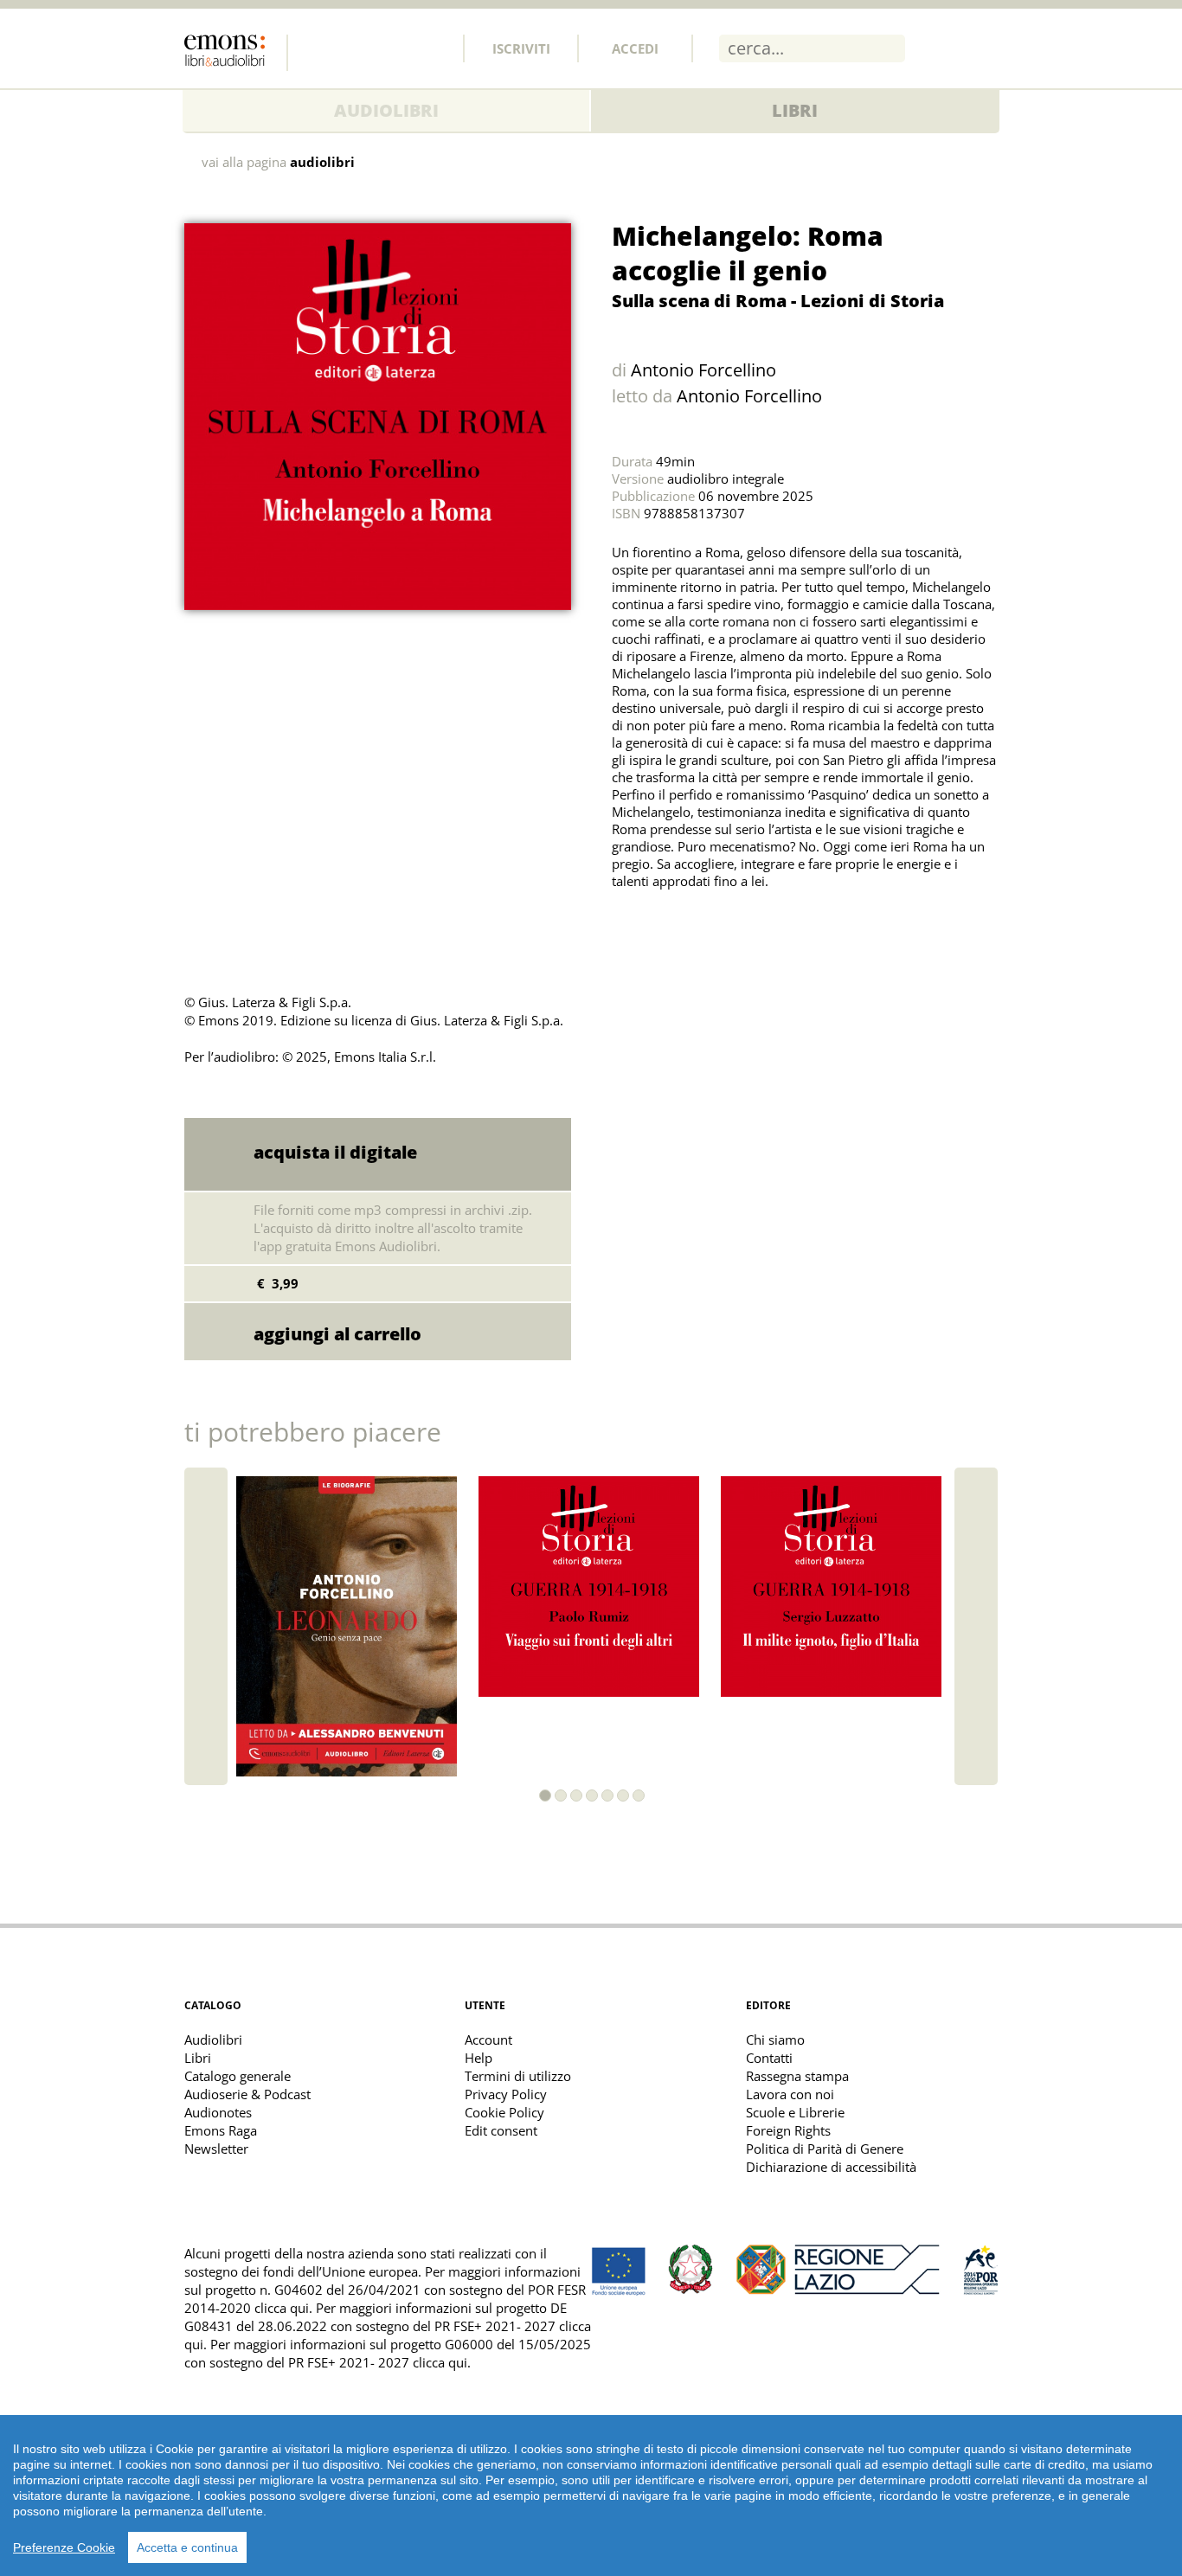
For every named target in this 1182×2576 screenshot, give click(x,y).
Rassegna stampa (797, 2076)
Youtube (433, 48)
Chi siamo (775, 2040)
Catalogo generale (238, 2076)
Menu (985, 48)
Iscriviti (521, 48)
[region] (591, 2496)
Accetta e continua (187, 2547)
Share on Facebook (667, 924)
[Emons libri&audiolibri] (236, 53)
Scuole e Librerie (795, 2112)
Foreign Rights (788, 2130)
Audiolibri (386, 110)
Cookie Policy (504, 2112)
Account (488, 2040)
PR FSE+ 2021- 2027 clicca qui (378, 2362)
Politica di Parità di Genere (825, 2149)
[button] (545, 1795)
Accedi (635, 48)
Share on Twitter (629, 924)
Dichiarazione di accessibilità (831, 2167)
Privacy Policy (506, 2094)
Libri (795, 110)
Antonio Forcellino (703, 370)
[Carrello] (939, 48)
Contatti (769, 2058)
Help (479, 2058)
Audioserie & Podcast (247, 2094)
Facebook (318, 48)
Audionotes (218, 2112)
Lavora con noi (790, 2094)
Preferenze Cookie (64, 2547)
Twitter (357, 48)
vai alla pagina (278, 162)
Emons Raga (221, 2130)
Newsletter (216, 2149)
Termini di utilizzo (518, 2076)
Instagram (395, 48)
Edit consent (501, 2130)
